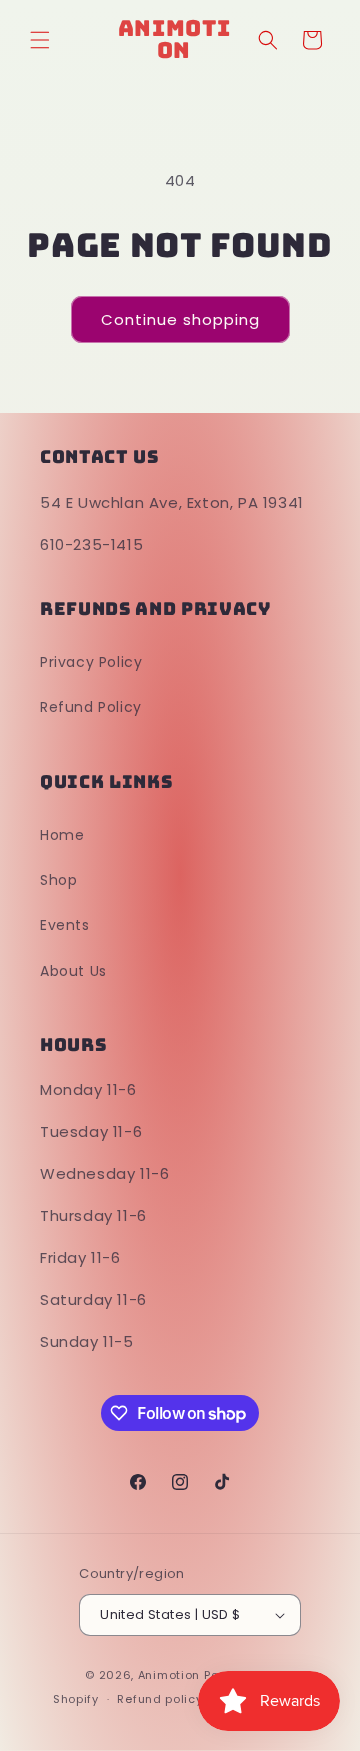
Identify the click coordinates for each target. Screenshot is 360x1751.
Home (62, 835)
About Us (73, 971)
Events (65, 925)
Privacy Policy (91, 662)
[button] (40, 40)
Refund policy (159, 1699)
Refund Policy (91, 707)
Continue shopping (180, 319)
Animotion (169, 1675)
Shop (58, 880)
